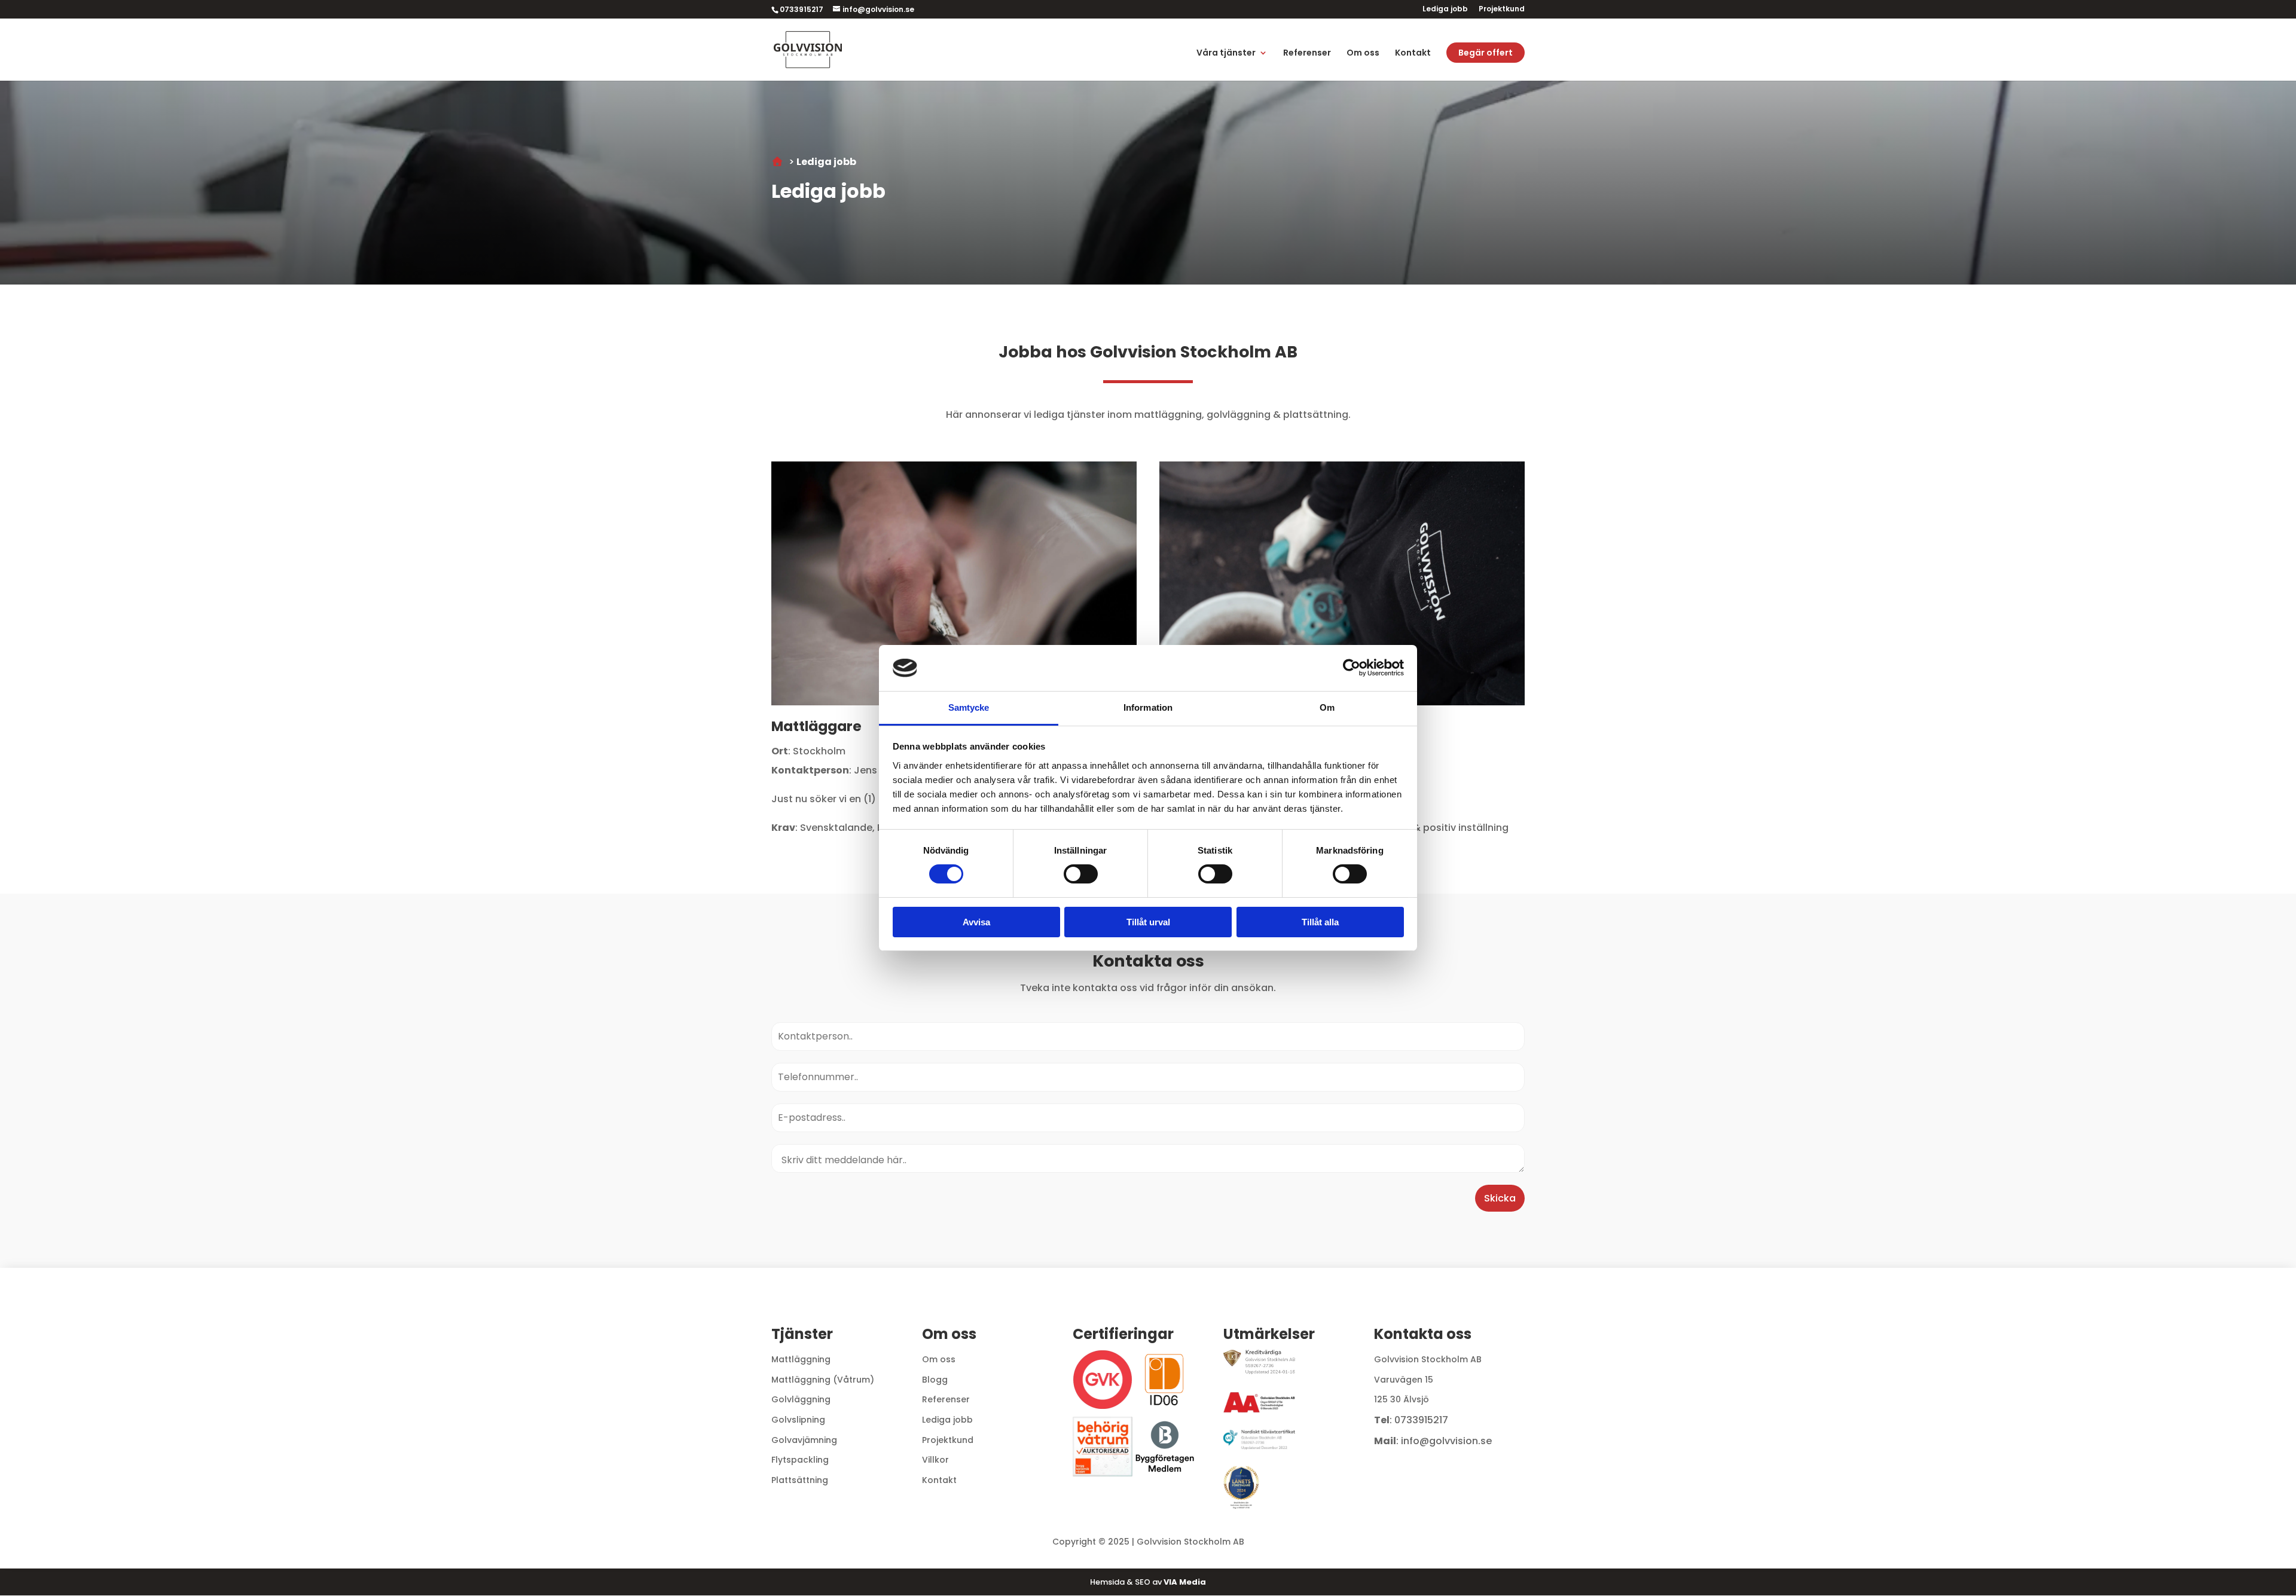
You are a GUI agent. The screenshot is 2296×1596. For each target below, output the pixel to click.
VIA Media (1185, 1582)
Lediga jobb (1445, 10)
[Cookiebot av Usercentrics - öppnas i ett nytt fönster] (1352, 668)
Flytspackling (800, 1460)
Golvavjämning (804, 1440)
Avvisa (976, 922)
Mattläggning (801, 1359)
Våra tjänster (1226, 53)
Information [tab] (1148, 707)
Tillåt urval (1148, 922)
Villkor (935, 1460)
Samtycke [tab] (969, 707)
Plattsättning (800, 1480)
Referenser (1307, 53)
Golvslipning (798, 1420)
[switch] (1081, 874)
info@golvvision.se (1446, 1441)
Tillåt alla (1320, 922)
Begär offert (1486, 53)
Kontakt (1413, 53)
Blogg (935, 1380)
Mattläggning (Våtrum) (823, 1380)
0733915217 (1421, 1420)
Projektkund (1502, 10)
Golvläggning (801, 1399)
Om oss (1363, 53)
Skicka (1500, 1198)
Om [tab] (1327, 707)
